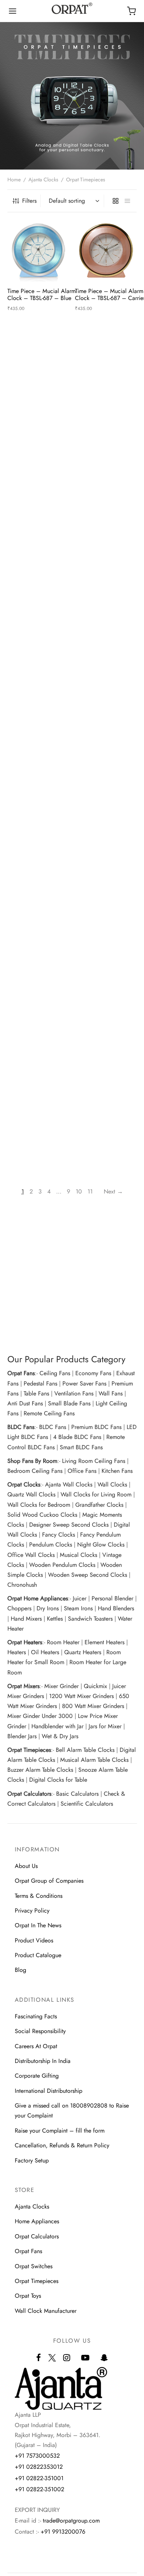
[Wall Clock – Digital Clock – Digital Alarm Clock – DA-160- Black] (106, 583)
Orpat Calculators (37, 2236)
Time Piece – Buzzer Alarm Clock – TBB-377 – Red (42, 941)
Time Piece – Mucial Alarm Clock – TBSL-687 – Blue (42, 294)
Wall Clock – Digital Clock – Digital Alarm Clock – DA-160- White (42, 735)
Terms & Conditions (39, 1896)
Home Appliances (37, 2221)
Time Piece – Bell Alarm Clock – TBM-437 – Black (108, 941)
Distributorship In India (43, 2061)
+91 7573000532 (37, 2456)
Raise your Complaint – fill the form (60, 2131)
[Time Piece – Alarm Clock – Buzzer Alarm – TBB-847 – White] (106, 793)
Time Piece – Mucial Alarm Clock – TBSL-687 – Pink (42, 522)
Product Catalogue (38, 1955)
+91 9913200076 (63, 2532)
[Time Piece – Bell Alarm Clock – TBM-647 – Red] (38, 1002)
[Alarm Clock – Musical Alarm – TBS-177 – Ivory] (38, 793)
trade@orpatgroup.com (71, 2521)
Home (14, 179)
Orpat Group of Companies (49, 1881)
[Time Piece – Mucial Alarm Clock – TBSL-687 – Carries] (106, 251)
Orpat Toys (28, 2296)
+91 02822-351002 (40, 2489)
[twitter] (52, 2362)
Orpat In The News (38, 1925)
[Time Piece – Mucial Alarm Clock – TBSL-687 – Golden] (38, 374)
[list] (127, 201)
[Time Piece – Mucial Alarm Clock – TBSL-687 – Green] (106, 374)
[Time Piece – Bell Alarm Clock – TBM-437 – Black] (106, 897)
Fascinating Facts (36, 2016)
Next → (113, 1191)
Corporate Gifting (37, 2076)
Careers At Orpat (36, 2046)
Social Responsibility (40, 2031)
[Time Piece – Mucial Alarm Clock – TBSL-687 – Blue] (38, 251)
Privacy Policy (32, 1911)
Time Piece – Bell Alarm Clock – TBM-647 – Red (39, 1046)
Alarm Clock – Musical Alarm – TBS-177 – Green (107, 732)
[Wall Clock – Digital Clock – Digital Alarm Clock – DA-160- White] (38, 688)
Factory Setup (32, 2160)
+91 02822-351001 (39, 2478)
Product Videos (34, 1940)
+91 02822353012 (39, 2467)
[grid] (116, 201)
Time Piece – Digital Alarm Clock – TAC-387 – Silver (42, 627)
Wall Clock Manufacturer (46, 2311)
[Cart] (131, 11)
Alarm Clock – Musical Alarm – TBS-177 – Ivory (38, 836)
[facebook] (39, 2358)
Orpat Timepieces (37, 2281)
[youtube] (85, 2358)
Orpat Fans (28, 2251)
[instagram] (67, 2358)
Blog (20, 1970)
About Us (26, 1866)
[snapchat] (104, 2358)
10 (79, 1191)
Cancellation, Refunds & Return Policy (62, 2145)
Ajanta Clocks (43, 179)
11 (90, 1191)
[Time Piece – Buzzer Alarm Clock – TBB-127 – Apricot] (106, 1002)
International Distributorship (49, 2091)
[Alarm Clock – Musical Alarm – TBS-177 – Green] (106, 688)
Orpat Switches (34, 2266)
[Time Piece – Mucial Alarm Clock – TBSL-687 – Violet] (106, 478)
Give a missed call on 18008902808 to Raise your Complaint (72, 2110)
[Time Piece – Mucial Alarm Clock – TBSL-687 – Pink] (38, 478)
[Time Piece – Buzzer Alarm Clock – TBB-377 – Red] (38, 897)
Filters (29, 201)
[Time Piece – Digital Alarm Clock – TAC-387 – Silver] (38, 583)
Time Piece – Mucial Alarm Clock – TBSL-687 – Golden (43, 417)
